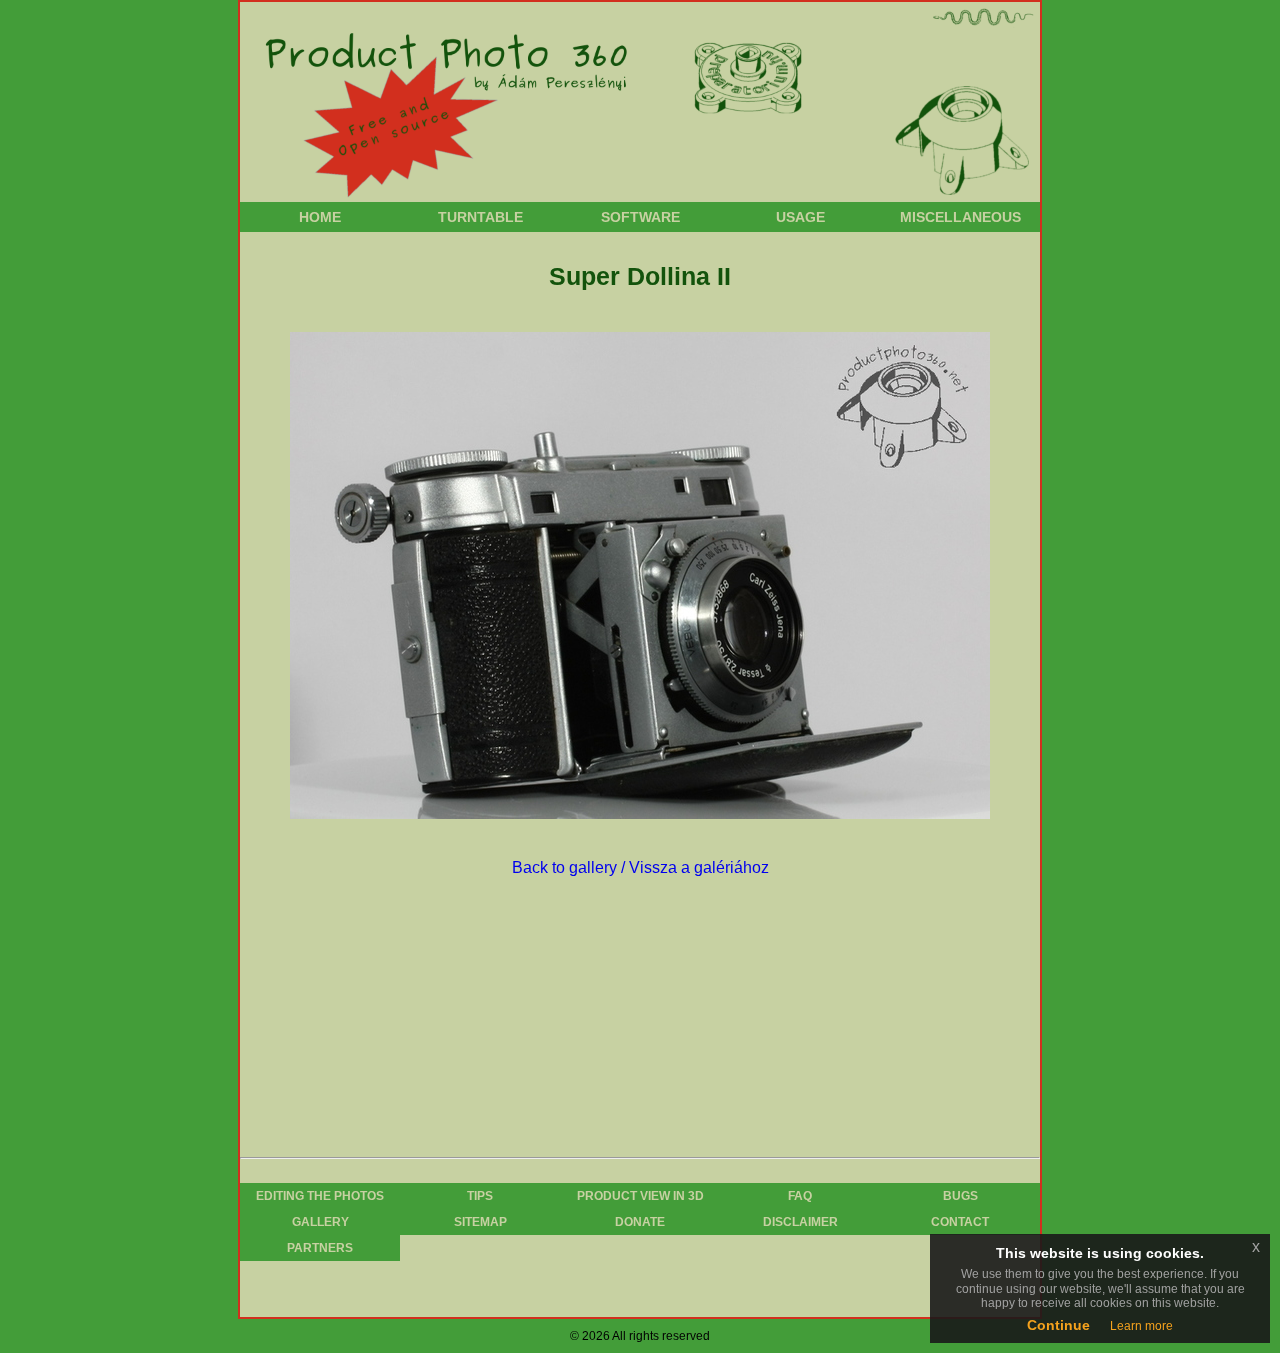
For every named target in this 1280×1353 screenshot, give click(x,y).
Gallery (320, 1222)
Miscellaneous (960, 217)
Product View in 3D (640, 1196)
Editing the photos (320, 1196)
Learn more (1141, 1326)
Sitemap (480, 1222)
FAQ (800, 1196)
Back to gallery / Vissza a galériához (640, 867)
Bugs (960, 1196)
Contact (960, 1222)
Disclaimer (800, 1222)
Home (320, 217)
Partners (320, 1248)
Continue (1058, 1325)
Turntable (480, 217)
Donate (640, 1222)
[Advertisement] (634, 1020)
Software (640, 217)
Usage (800, 217)
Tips (480, 1196)
